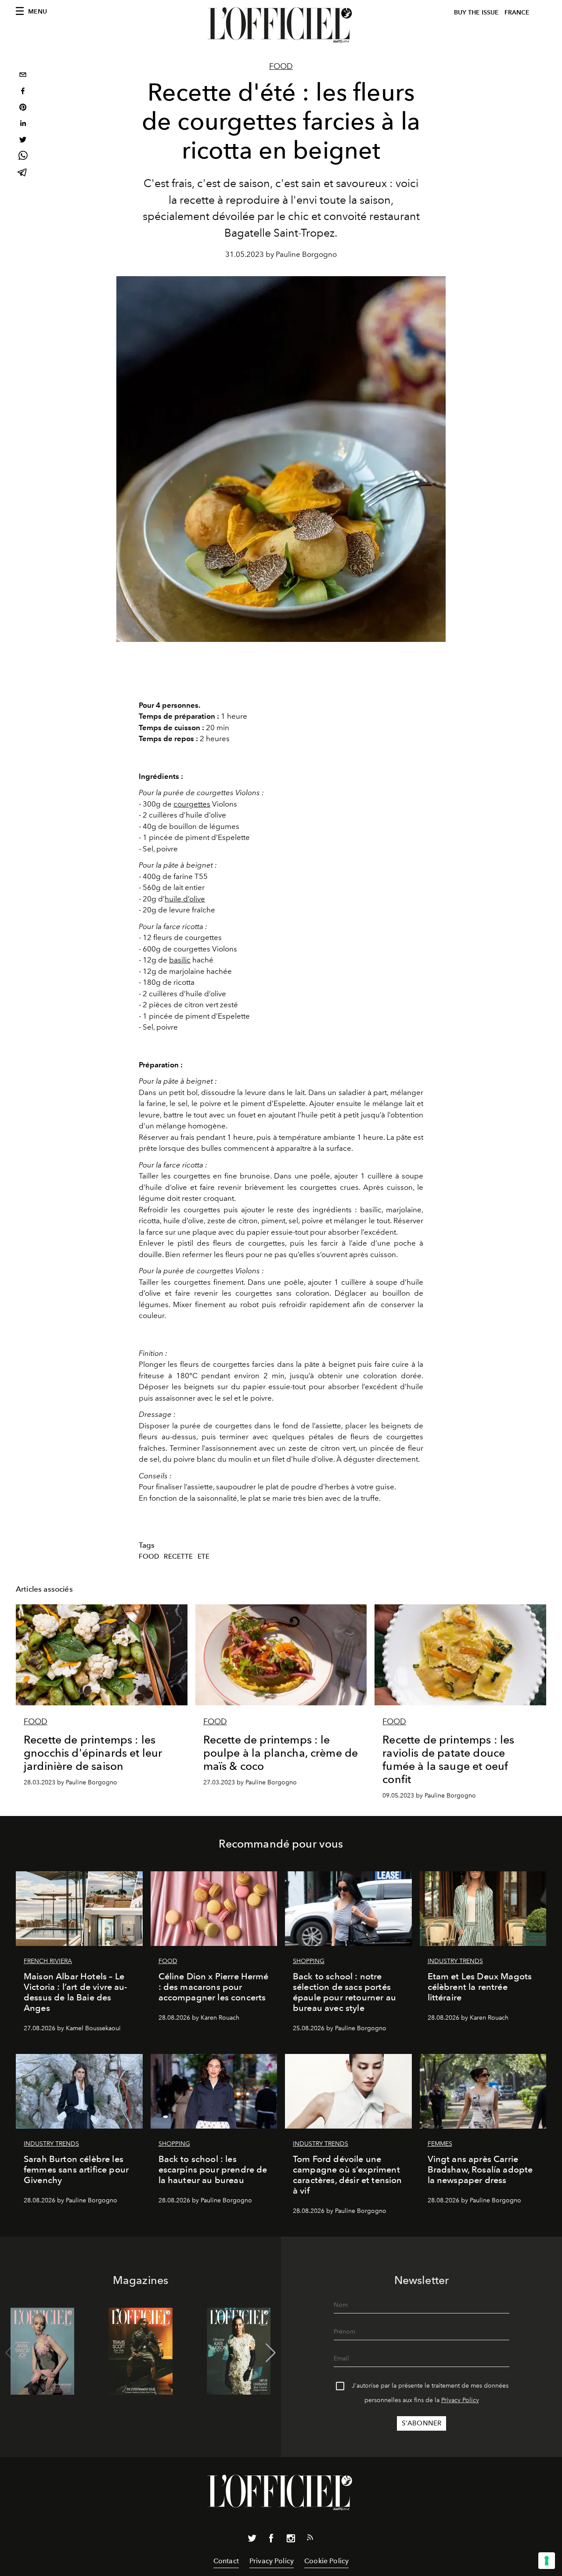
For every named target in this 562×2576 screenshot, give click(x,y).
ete (204, 1556)
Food (281, 66)
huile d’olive (185, 899)
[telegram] (23, 173)
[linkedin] (23, 124)
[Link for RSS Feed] (310, 2539)
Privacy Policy (460, 2400)
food (149, 1556)
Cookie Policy (326, 2561)
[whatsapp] (23, 157)
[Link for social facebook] (271, 2540)
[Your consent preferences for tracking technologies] (547, 2561)
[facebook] (23, 92)
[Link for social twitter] (252, 2540)
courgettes (192, 804)
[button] (271, 2353)
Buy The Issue (476, 13)
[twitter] (23, 141)
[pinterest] (23, 108)
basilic (180, 960)
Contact (226, 2561)
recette (178, 1556)
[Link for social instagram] (291, 2540)
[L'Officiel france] (281, 25)
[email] (23, 76)
